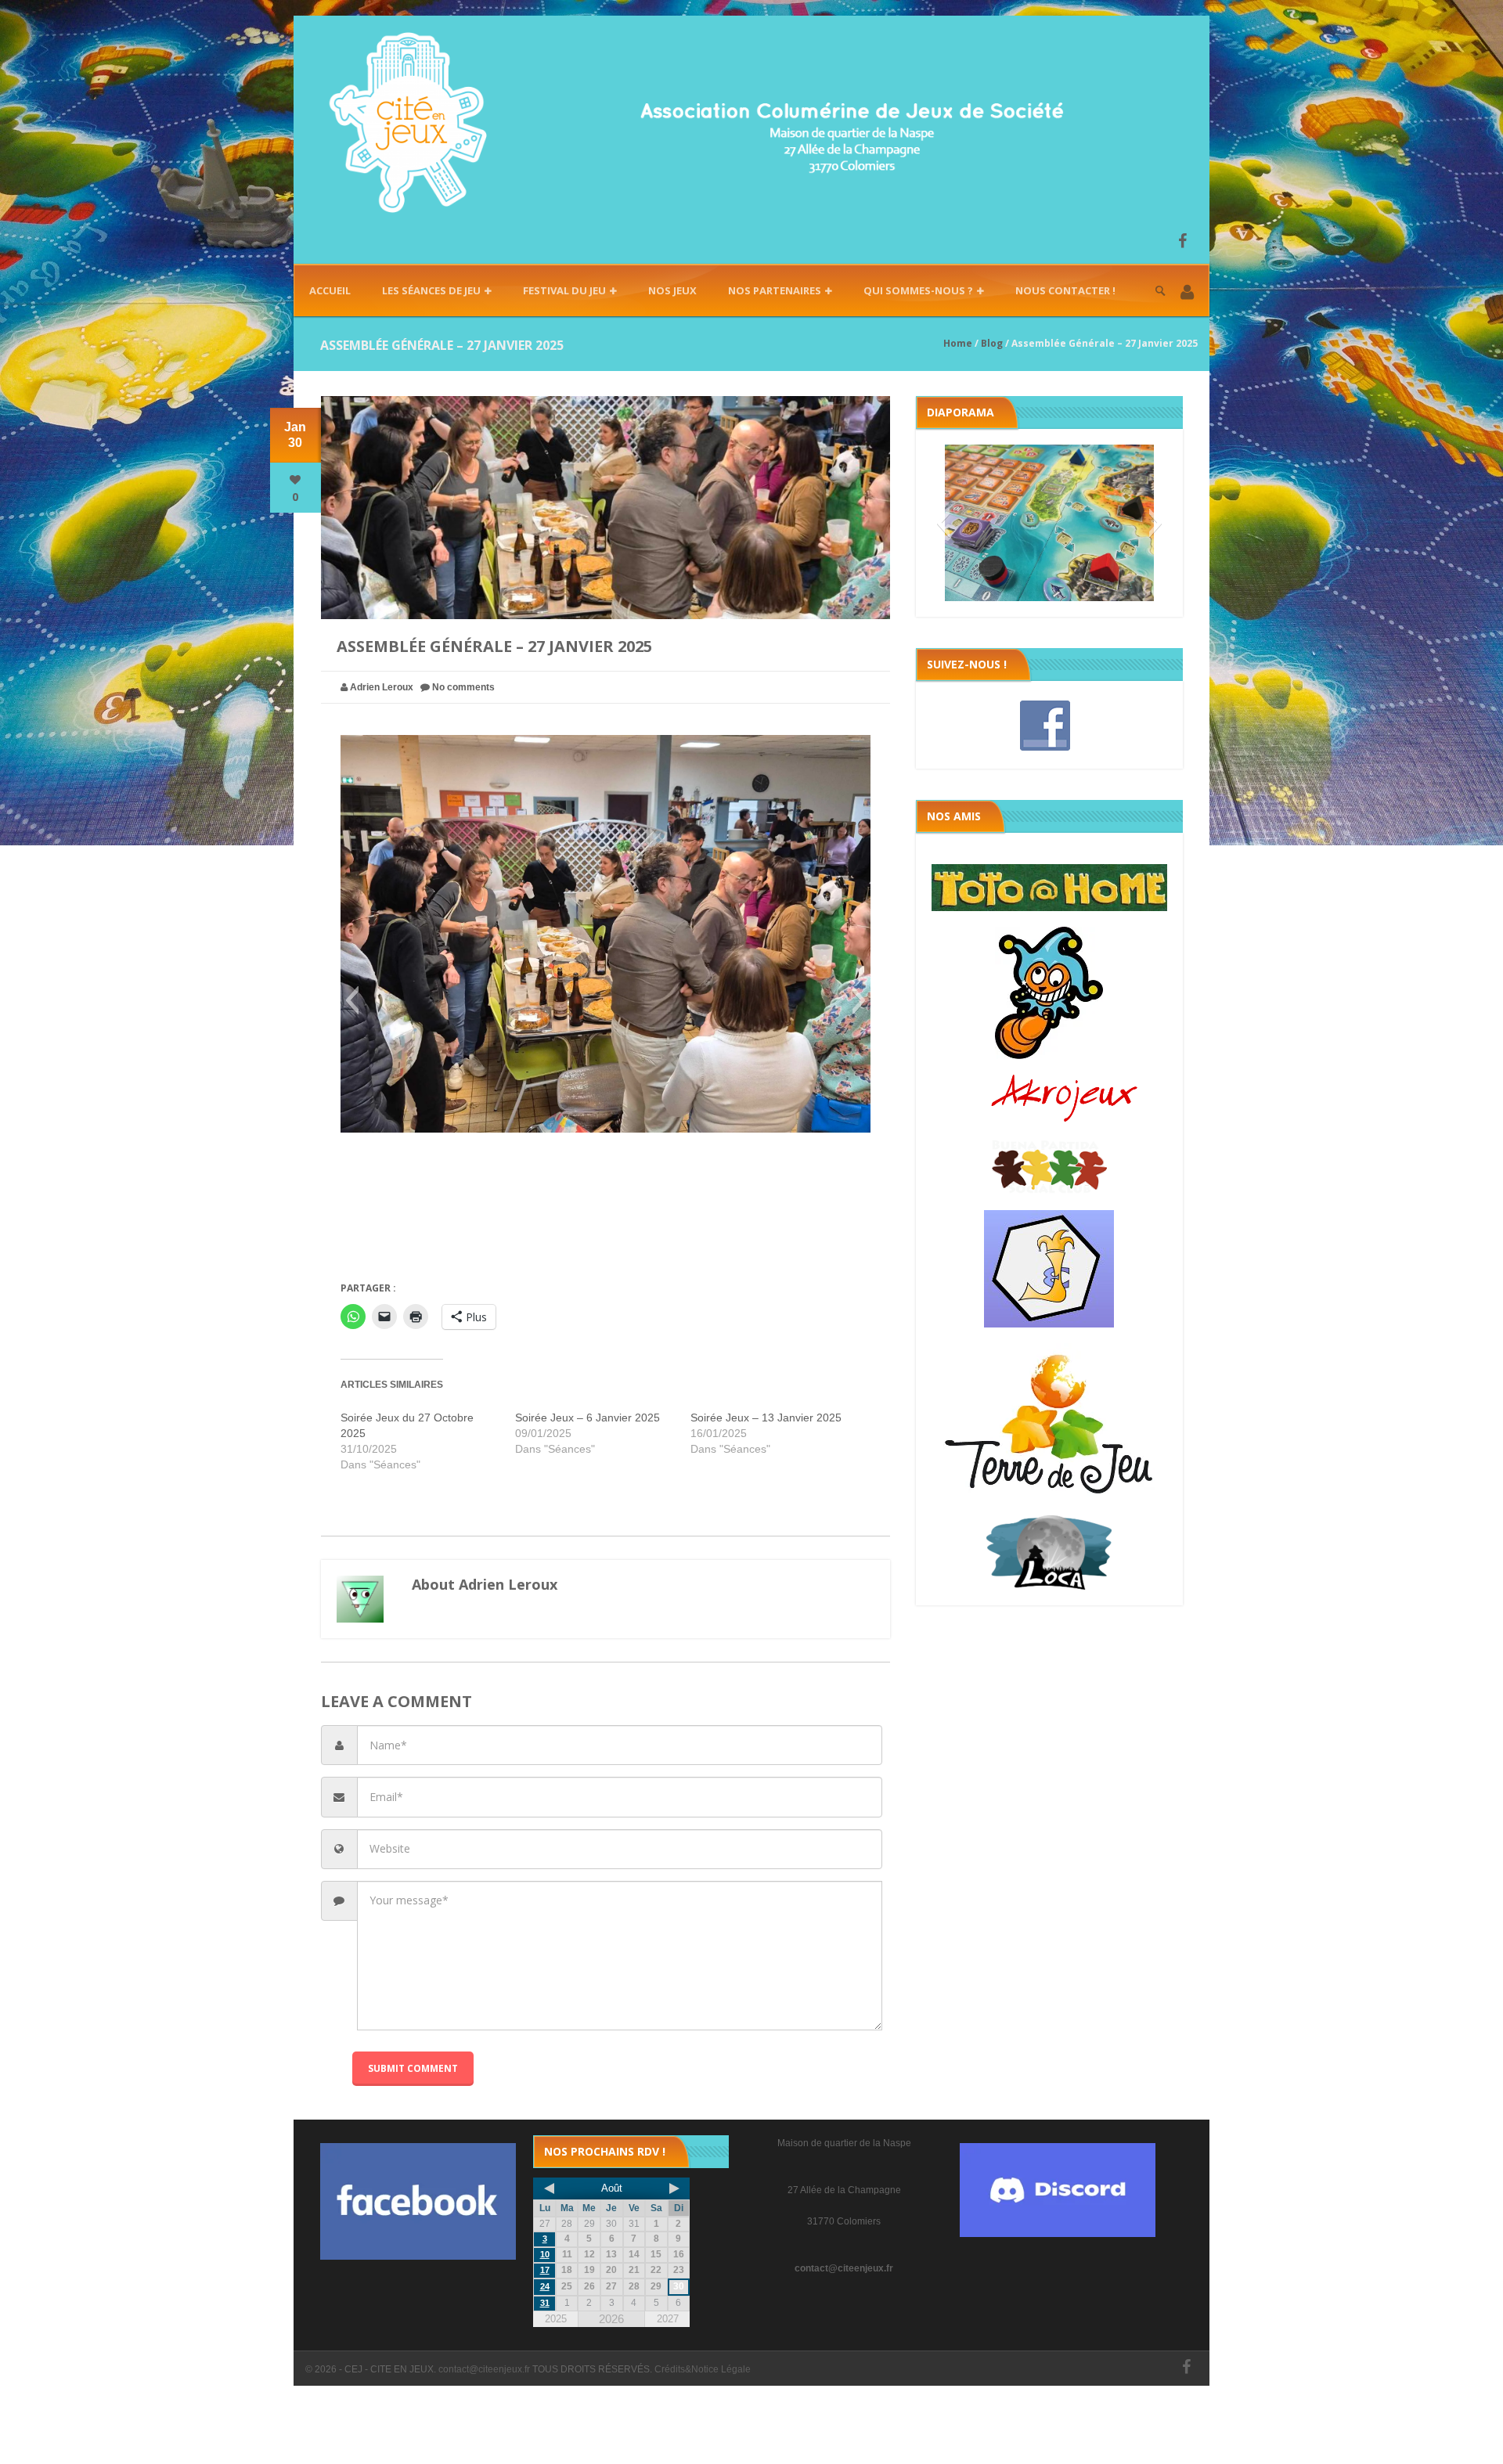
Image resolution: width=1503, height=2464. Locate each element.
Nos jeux (672, 290)
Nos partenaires (775, 290)
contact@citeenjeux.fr (844, 2268)
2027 (668, 2319)
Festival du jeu (564, 290)
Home (958, 343)
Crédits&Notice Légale (703, 2369)
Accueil (330, 290)
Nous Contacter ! (1065, 290)
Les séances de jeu (431, 290)
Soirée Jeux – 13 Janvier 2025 (766, 1418)
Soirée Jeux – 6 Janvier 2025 (588, 1418)
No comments (463, 687)
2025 (556, 2319)
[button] (1187, 293)
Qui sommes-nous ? (918, 290)
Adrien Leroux (382, 687)
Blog (992, 343)
